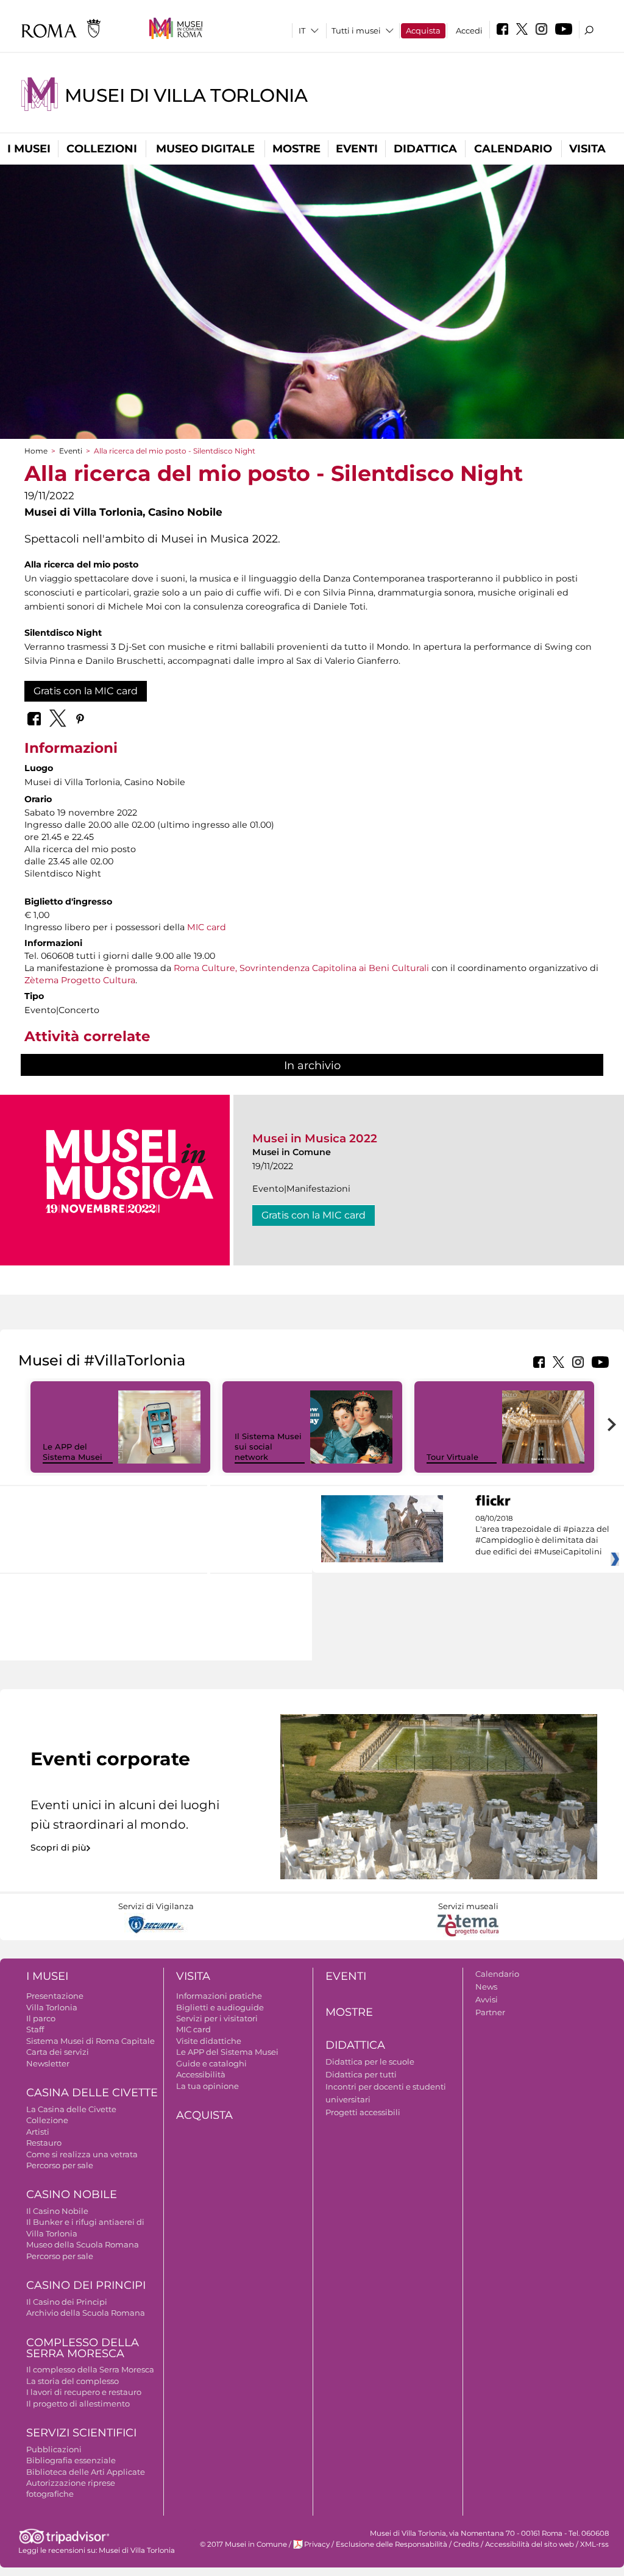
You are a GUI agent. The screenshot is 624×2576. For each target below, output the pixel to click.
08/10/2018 (542, 1535)
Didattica (425, 149)
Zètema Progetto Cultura (80, 980)
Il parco (41, 2018)
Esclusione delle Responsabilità (392, 2544)
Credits (466, 2544)
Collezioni (102, 149)
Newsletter (48, 2063)
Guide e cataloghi (211, 2063)
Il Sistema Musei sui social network (268, 1446)
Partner (490, 2012)
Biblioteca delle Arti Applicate (86, 2472)
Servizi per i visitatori (217, 2018)
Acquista (423, 30)
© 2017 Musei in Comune (243, 2544)
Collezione (47, 2120)
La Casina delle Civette (71, 2109)
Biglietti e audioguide (220, 2007)
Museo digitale (205, 149)
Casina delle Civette (92, 2093)
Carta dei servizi (58, 2052)
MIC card (207, 927)
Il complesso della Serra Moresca (90, 2369)
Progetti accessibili (363, 2112)
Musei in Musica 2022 (315, 1138)
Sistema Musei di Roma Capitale (90, 2041)
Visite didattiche (209, 2041)
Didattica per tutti (361, 2074)
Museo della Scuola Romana (83, 2244)
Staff (35, 2029)
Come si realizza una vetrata (82, 2154)
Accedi (469, 30)
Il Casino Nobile (57, 2211)
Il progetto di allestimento (78, 2403)
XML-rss (594, 2544)
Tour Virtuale (452, 1457)
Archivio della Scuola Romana (86, 2313)
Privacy (317, 2544)
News (486, 1987)
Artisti (38, 2132)
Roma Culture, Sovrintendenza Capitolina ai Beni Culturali (301, 968)
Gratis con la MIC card (86, 691)
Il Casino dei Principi (67, 2302)
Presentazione (55, 1996)
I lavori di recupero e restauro (84, 2392)
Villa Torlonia (52, 2007)
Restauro (44, 2143)
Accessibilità (201, 2074)
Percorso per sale (60, 2165)
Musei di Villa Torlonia (186, 95)
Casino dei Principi (86, 2285)
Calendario (513, 149)
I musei (29, 149)
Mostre (296, 149)
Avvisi (487, 1999)
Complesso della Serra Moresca (83, 2348)
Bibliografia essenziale (71, 2460)
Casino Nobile (72, 2194)
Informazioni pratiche (219, 1996)
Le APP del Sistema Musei (73, 1452)
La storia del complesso (73, 2381)
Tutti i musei (356, 30)
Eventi (357, 149)
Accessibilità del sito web (530, 2544)
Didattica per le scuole (370, 2062)
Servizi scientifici (81, 2433)
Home (36, 451)
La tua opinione (207, 2086)
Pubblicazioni (54, 2449)
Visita (587, 149)
